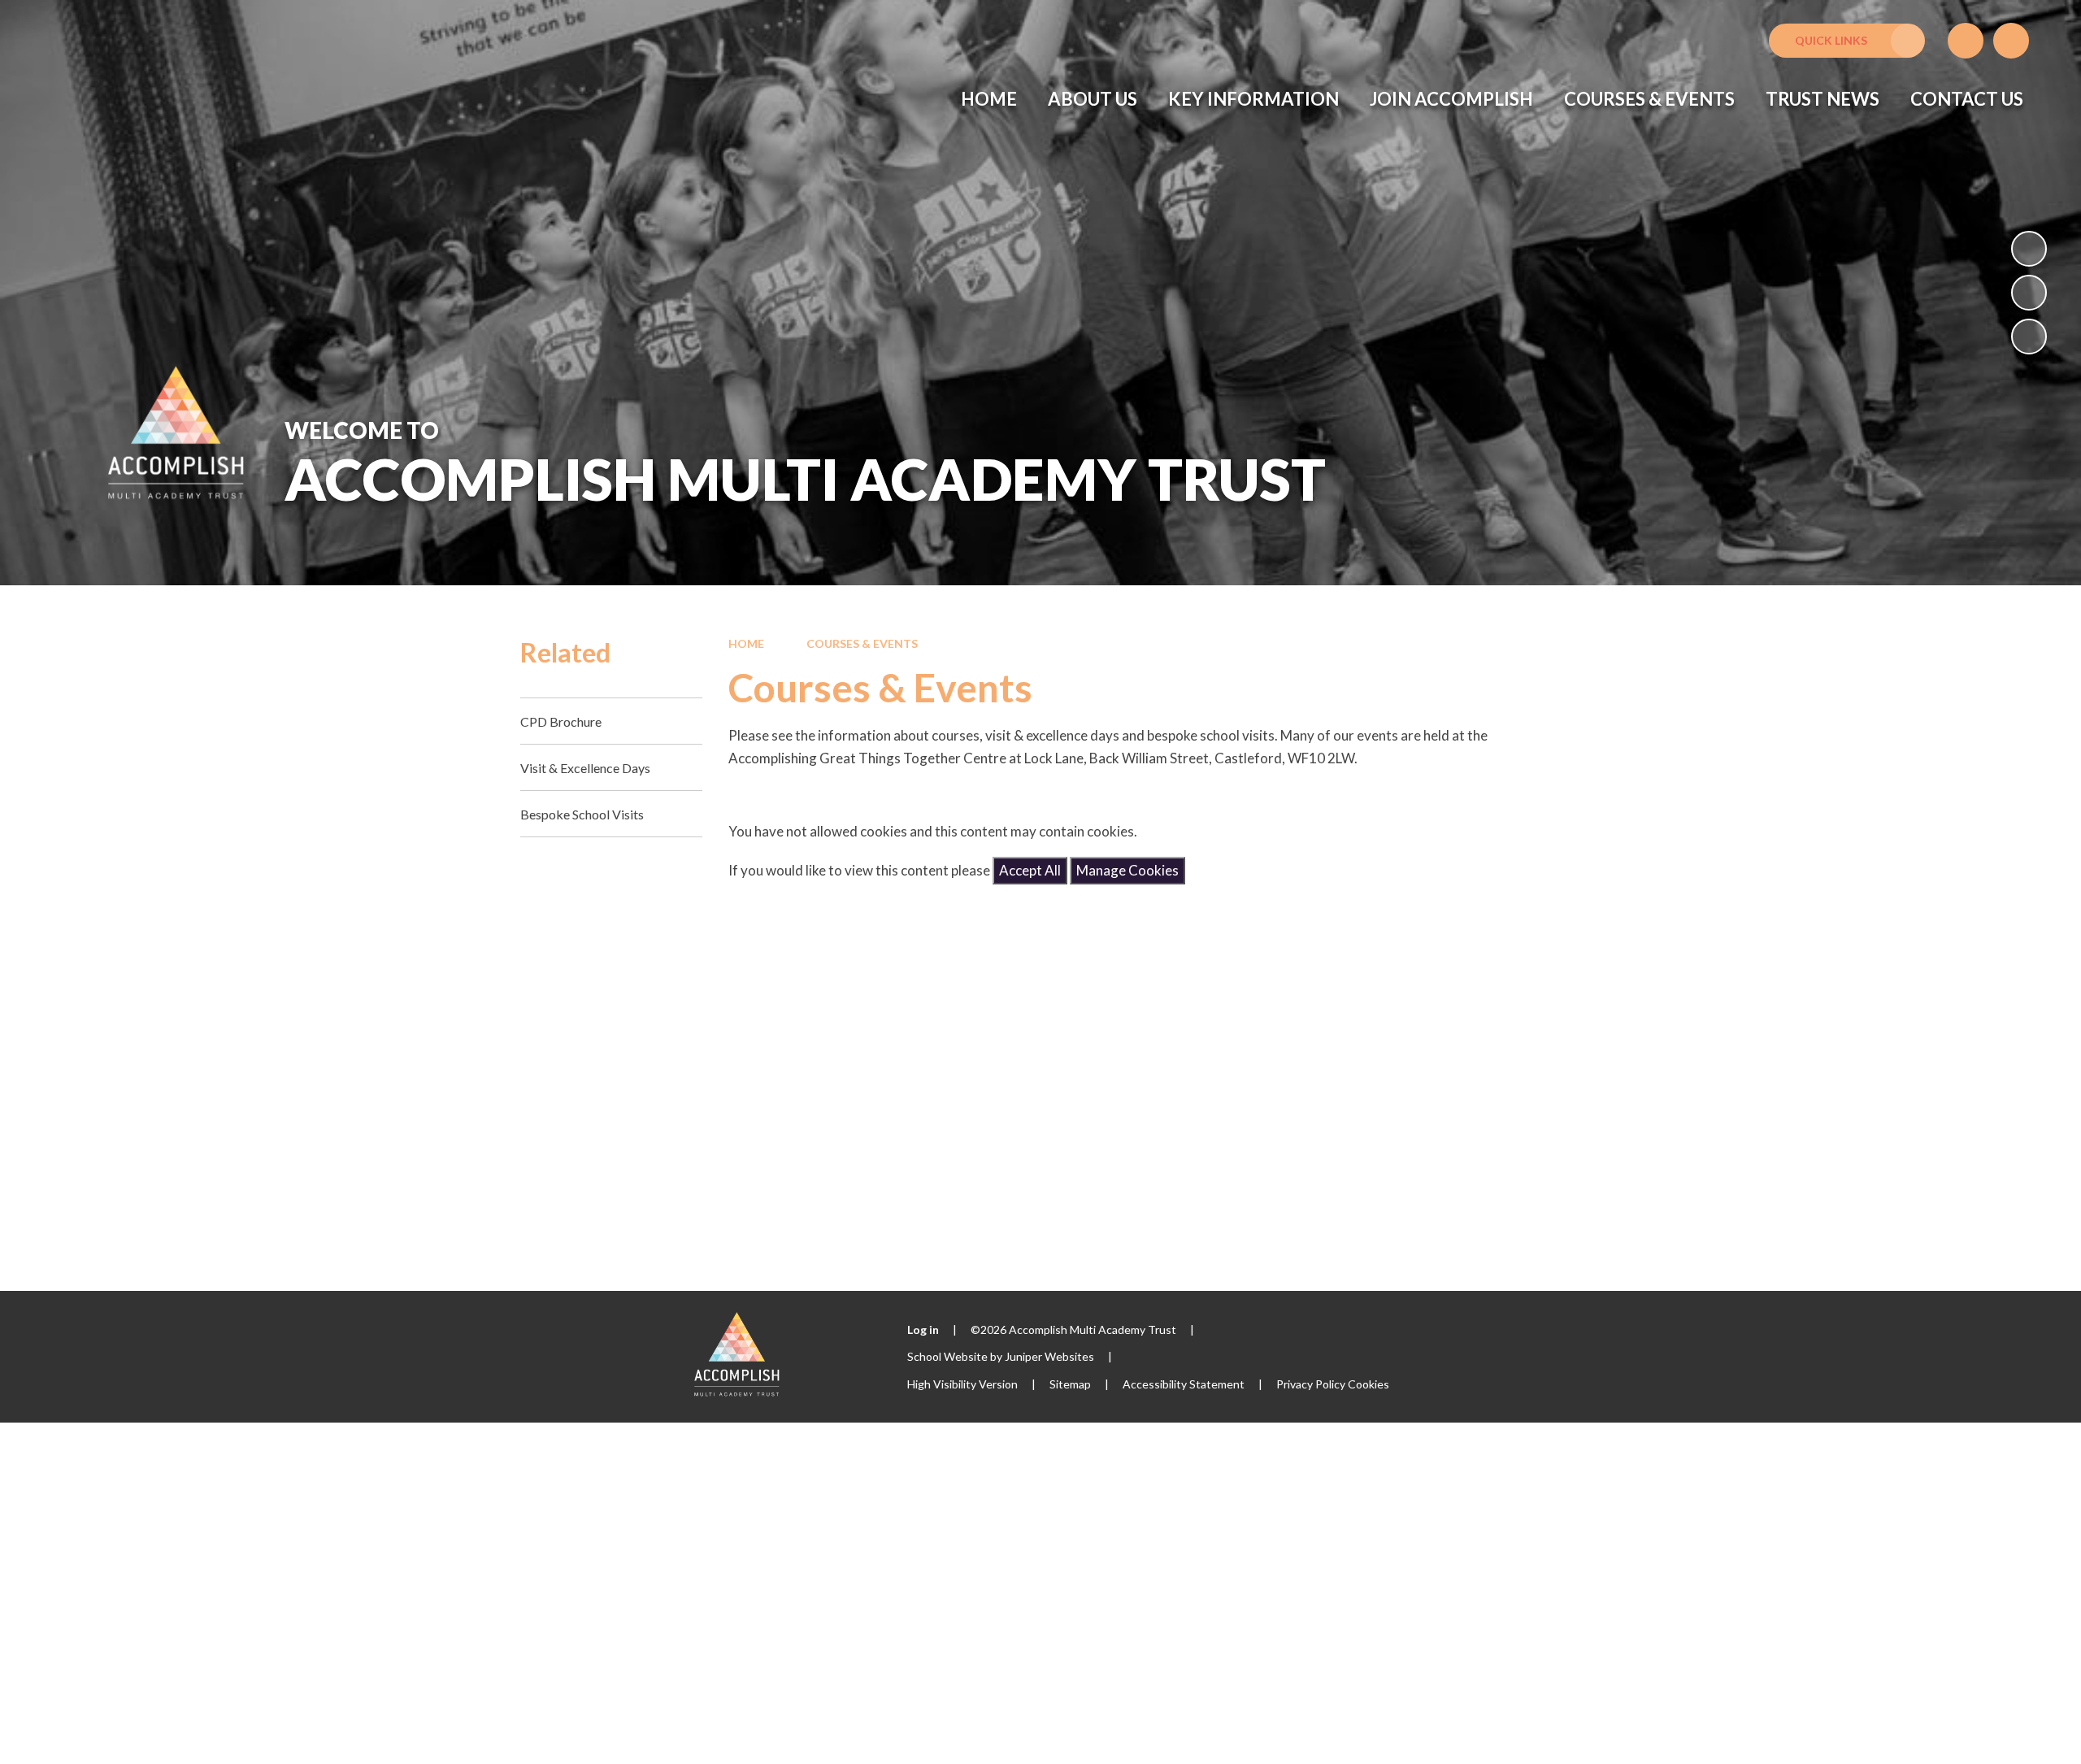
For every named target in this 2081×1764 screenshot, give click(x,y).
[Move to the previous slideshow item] (2029, 293)
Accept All (1030, 870)
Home (746, 643)
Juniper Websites (1049, 1356)
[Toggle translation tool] (1966, 41)
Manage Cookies (1127, 870)
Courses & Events (862, 643)
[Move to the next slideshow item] (2029, 337)
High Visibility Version (962, 1384)
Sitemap (1070, 1384)
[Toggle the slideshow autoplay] (2029, 249)
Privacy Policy (1311, 1384)
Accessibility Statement (1184, 1384)
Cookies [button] (1369, 1384)
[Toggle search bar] (2011, 41)
